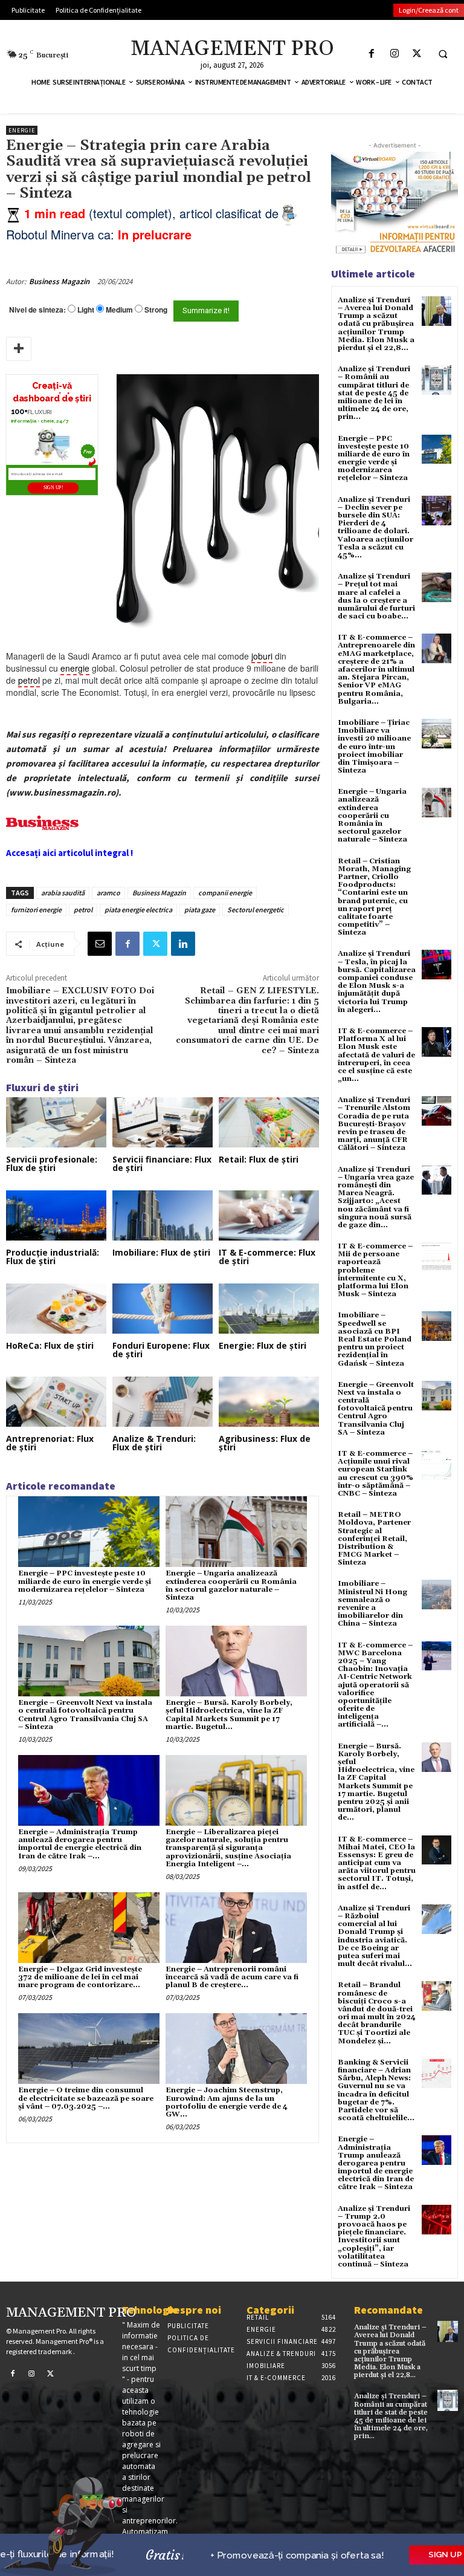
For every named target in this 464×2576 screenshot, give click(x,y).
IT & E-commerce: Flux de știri (267, 1257)
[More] (19, 349)
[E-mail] (100, 944)
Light (86, 310)
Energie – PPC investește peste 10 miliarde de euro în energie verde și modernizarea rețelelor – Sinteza (85, 1581)
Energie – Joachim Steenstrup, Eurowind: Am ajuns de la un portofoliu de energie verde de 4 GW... (227, 2102)
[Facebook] (372, 54)
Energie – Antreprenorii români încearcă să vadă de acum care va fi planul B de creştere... (232, 1977)
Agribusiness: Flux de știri (265, 1443)
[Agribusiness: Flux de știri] (269, 1402)
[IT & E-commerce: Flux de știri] (269, 1215)
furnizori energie (36, 910)
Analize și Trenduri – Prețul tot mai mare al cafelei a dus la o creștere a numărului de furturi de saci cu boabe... (376, 596)
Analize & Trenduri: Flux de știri (154, 1443)
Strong (156, 310)
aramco (108, 893)
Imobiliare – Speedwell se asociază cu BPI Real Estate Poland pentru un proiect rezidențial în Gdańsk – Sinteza (375, 1339)
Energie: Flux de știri (263, 1345)
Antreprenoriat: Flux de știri (50, 1443)
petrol (83, 910)
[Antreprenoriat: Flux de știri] (56, 1402)
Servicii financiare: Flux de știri (162, 1163)
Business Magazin (59, 281)
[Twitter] (417, 54)
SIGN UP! (53, 488)
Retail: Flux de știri (259, 1159)
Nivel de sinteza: (37, 310)
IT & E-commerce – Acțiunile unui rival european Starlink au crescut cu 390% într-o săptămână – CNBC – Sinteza (375, 1474)
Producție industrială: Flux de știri (53, 1257)
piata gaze (200, 910)
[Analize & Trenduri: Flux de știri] (163, 1402)
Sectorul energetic (256, 910)
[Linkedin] (183, 944)
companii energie (225, 893)
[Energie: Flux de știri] (269, 1309)
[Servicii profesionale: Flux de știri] (56, 1122)
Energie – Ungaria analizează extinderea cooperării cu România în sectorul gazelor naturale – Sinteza (231, 1585)
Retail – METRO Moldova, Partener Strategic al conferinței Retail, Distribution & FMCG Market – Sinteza (374, 1539)
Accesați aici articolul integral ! (69, 853)
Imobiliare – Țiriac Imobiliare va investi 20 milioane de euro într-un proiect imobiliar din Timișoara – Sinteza (374, 747)
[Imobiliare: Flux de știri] (163, 1215)
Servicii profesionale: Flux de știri (52, 1163)
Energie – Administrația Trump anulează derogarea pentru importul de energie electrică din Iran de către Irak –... (80, 1844)
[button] (443, 54)
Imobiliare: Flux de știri (161, 1252)
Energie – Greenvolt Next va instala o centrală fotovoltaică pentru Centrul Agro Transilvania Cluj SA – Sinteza (85, 1715)
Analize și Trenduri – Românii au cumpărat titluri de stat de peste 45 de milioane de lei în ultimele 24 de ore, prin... (374, 393)
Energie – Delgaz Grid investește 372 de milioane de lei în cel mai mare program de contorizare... (80, 1977)
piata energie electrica (138, 910)
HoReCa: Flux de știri (50, 1345)
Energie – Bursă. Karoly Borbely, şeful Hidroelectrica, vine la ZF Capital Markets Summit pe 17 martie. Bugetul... (229, 1715)
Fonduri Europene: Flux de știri (161, 1350)
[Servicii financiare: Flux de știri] (163, 1122)
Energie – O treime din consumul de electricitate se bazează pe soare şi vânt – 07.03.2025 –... (86, 2098)
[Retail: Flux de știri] (269, 1122)
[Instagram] (394, 54)
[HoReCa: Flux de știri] (56, 1309)
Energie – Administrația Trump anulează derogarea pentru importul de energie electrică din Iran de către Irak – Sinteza (376, 2163)
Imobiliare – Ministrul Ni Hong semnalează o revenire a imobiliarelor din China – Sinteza (372, 1604)
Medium (119, 310)
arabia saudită (63, 893)
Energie (22, 130)
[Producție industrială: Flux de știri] (56, 1215)
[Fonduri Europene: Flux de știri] (163, 1309)
